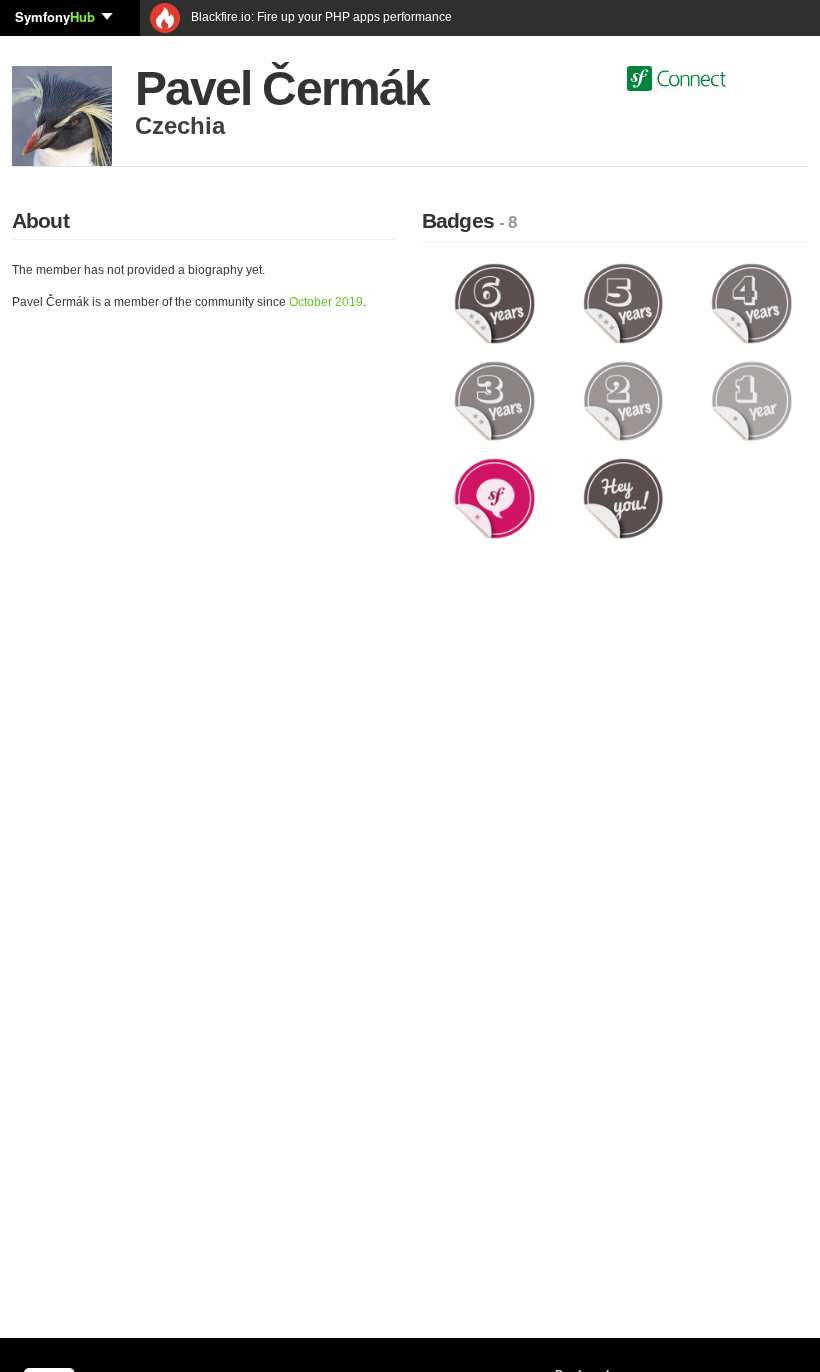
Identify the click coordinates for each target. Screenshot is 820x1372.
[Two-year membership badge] (623, 400)
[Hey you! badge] (623, 498)
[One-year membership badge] (751, 400)
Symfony (55, 16)
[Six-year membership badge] (494, 303)
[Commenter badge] (494, 498)
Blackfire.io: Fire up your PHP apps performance (320, 17)
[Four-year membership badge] (751, 303)
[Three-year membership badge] (494, 400)
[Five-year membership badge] (623, 303)
